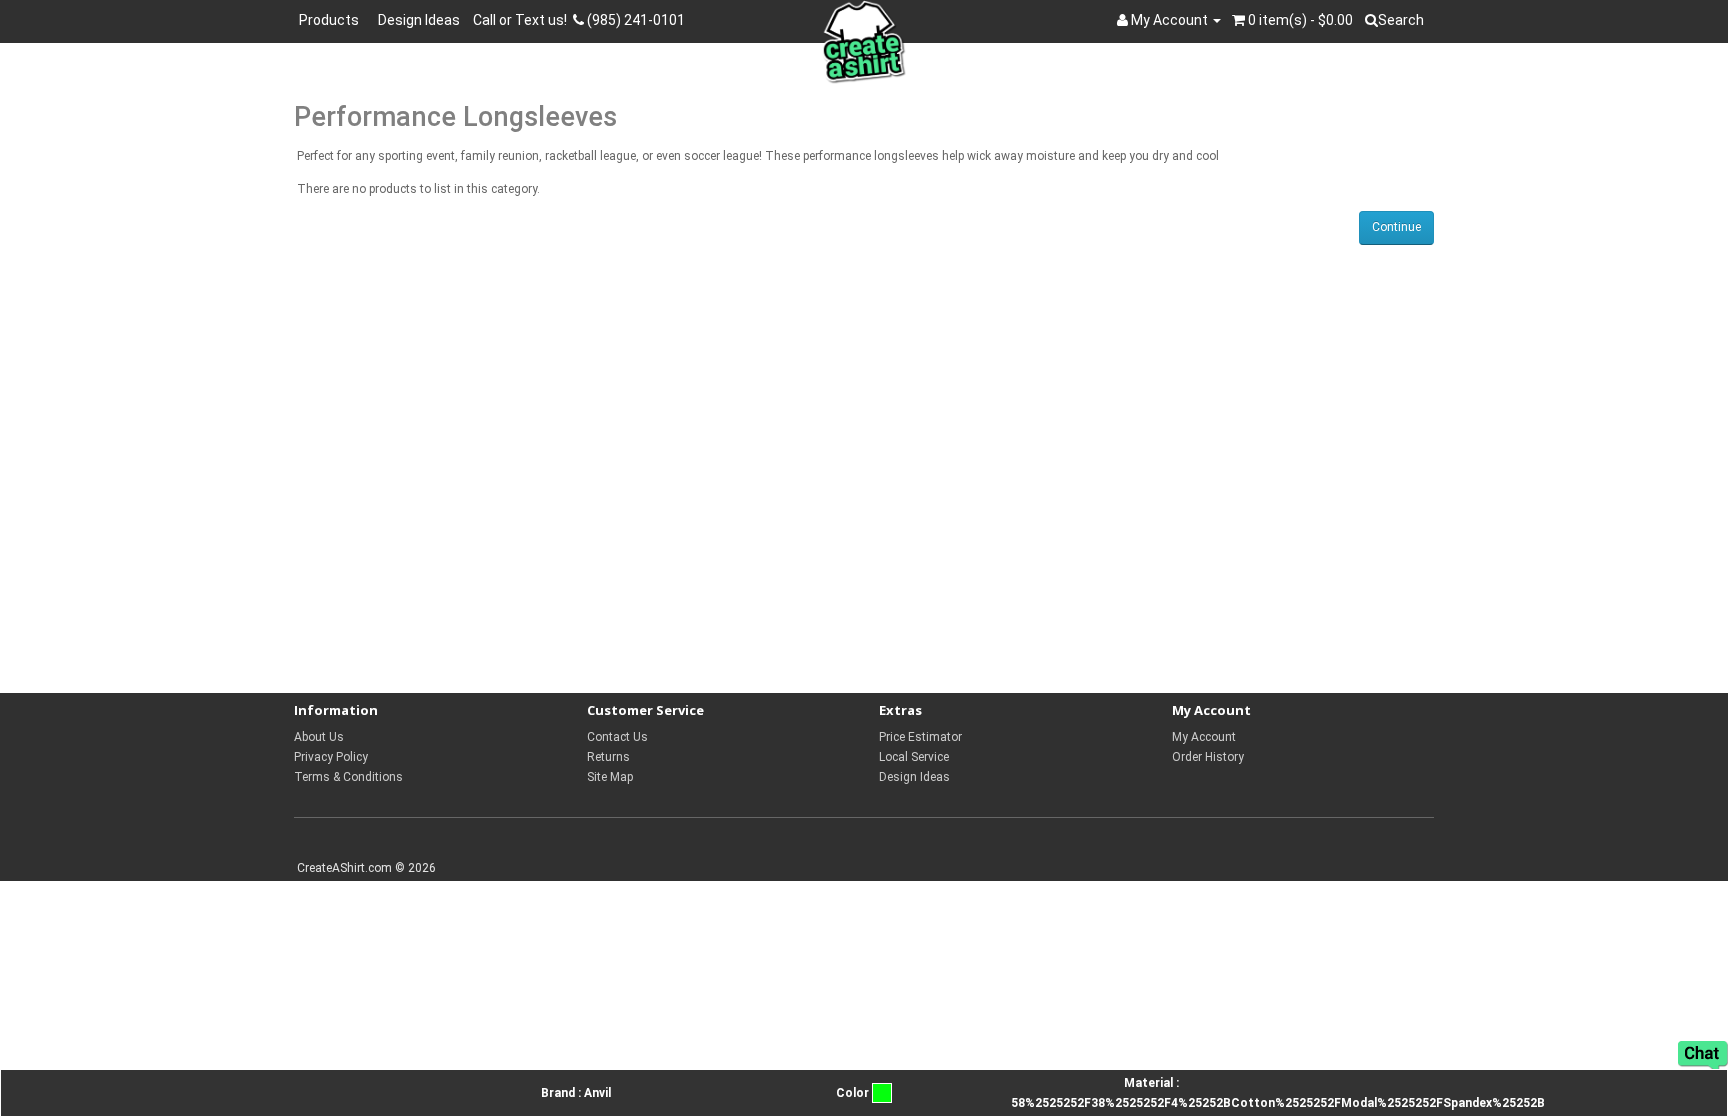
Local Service (914, 757)
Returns (608, 757)
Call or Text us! (523, 20)
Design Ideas (419, 20)
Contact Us (617, 737)
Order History (1208, 757)
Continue (1396, 227)
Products (332, 20)
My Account (1204, 737)
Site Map (610, 777)
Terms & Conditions (348, 777)
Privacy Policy (331, 757)
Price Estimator (920, 737)
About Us (319, 737)
